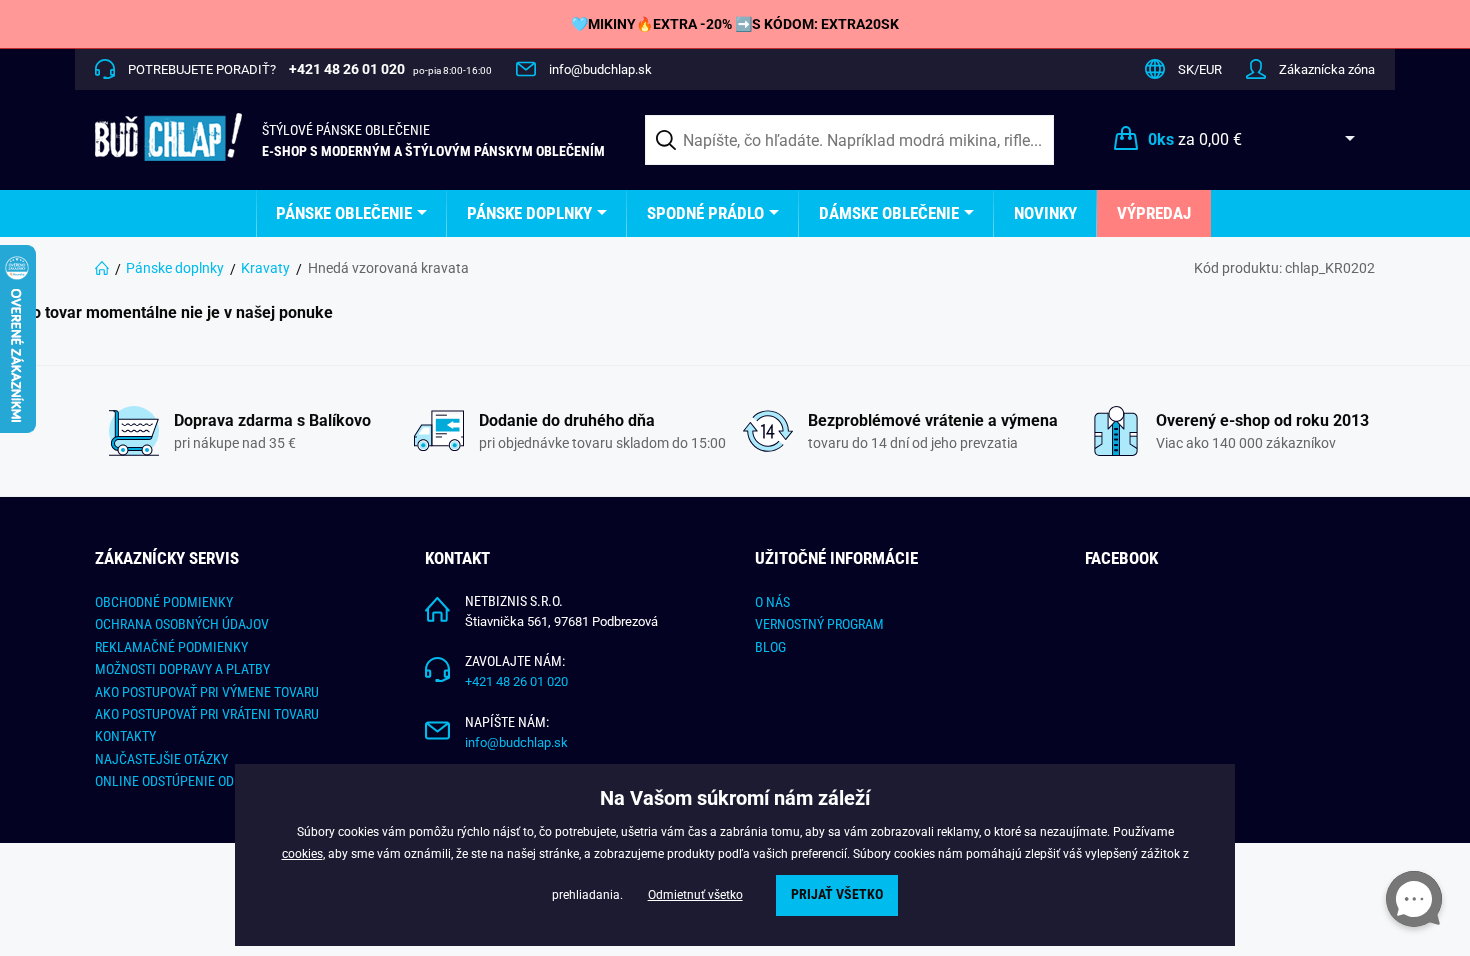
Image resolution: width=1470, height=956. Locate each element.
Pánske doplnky (529, 213)
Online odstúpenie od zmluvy (190, 781)
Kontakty (125, 736)
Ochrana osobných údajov (182, 624)
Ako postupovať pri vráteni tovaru (207, 714)
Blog (770, 647)
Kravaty (265, 268)
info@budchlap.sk (600, 69)
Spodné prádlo (705, 213)
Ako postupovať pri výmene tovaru (207, 692)
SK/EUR (1200, 69)
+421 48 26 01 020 (516, 681)
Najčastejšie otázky (161, 759)
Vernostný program (819, 624)
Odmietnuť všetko (695, 895)
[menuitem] (351, 213)
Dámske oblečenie (889, 213)
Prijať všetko (837, 894)
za (1195, 139)
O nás (772, 602)
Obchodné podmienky (164, 602)
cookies (302, 854)
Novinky (1045, 213)
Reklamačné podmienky (171, 647)
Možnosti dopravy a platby (182, 669)
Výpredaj (1154, 213)
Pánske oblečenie (344, 213)
